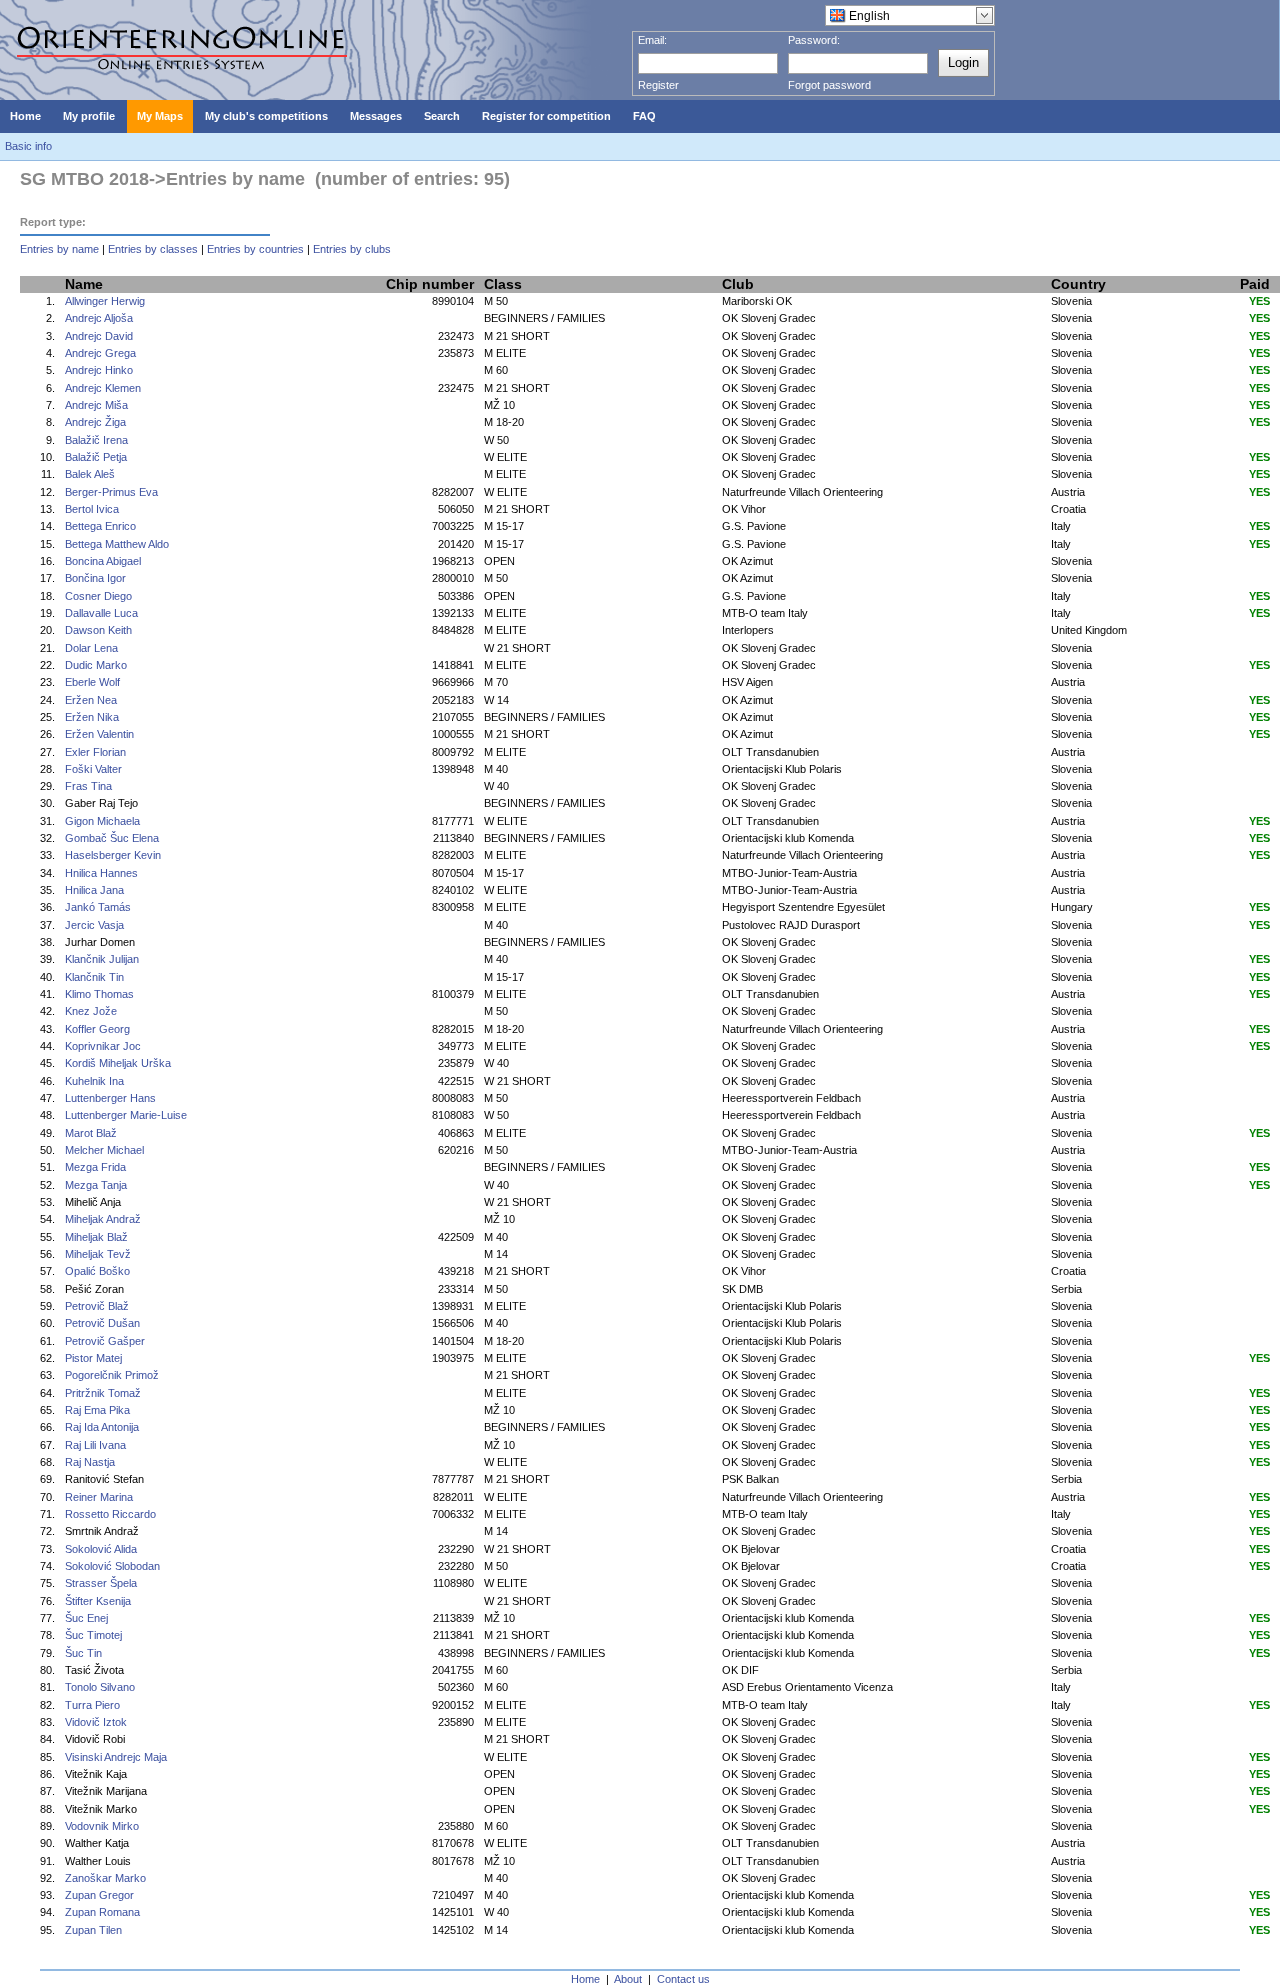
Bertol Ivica (92, 509)
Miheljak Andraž (103, 1219)
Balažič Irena (96, 440)
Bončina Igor (95, 578)
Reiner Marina (99, 1497)
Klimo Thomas (99, 994)
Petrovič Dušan (102, 1323)
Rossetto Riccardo (110, 1514)
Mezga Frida (95, 1167)
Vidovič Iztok (96, 1722)
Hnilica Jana (94, 890)
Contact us (683, 1979)
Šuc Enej (86, 1618)
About (628, 1979)
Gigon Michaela (102, 821)
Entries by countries (255, 249)
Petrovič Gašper (105, 1341)
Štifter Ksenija (98, 1601)
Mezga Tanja (96, 1185)
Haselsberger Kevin (113, 855)
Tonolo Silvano (100, 1687)
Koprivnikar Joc (103, 1046)
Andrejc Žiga (95, 422)
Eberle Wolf (92, 682)
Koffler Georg (97, 1029)
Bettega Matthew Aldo (117, 544)
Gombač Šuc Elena (112, 838)
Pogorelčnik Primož (112, 1375)
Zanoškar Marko (105, 1878)
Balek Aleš (90, 474)
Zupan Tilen (93, 1930)
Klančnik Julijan (102, 959)
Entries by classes (153, 249)
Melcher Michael (104, 1150)
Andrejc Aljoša (99, 318)
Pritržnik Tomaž (103, 1393)
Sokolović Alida (101, 1549)
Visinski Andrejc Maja (116, 1757)
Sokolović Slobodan (112, 1566)
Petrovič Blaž (97, 1306)
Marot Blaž (91, 1133)
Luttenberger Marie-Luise (126, 1115)
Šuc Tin (83, 1653)
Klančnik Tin (94, 977)
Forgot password (829, 85)
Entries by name (59, 249)
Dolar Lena (91, 648)
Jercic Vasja (94, 925)
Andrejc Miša (96, 405)
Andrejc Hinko (99, 370)
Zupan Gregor (99, 1895)
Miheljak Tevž (98, 1254)
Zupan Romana (102, 1912)
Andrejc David (99, 336)
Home (585, 1979)
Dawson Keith (98, 630)
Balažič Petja (96, 457)
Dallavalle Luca (101, 613)
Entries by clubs (352, 249)
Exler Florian (95, 752)
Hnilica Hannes (101, 873)
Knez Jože (91, 1011)
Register (658, 85)
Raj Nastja (90, 1462)
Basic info (28, 146)
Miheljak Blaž (96, 1237)
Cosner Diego (98, 596)
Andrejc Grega (100, 353)
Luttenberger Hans (110, 1098)
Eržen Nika (92, 717)
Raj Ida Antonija (102, 1427)
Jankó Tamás (98, 907)
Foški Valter (93, 769)
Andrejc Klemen (103, 388)
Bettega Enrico (100, 526)
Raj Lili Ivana (95, 1445)
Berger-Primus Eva (111, 492)
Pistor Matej (93, 1358)
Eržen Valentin (99, 734)
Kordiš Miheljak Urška (118, 1063)
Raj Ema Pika (97, 1410)
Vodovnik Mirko (102, 1826)
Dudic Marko (96, 665)
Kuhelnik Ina (94, 1081)
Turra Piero (92, 1705)
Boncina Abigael (103, 561)
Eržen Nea (91, 700)
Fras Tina (88, 786)
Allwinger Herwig (105, 301)
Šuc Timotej (93, 1635)
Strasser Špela (101, 1583)
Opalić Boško (97, 1271)
